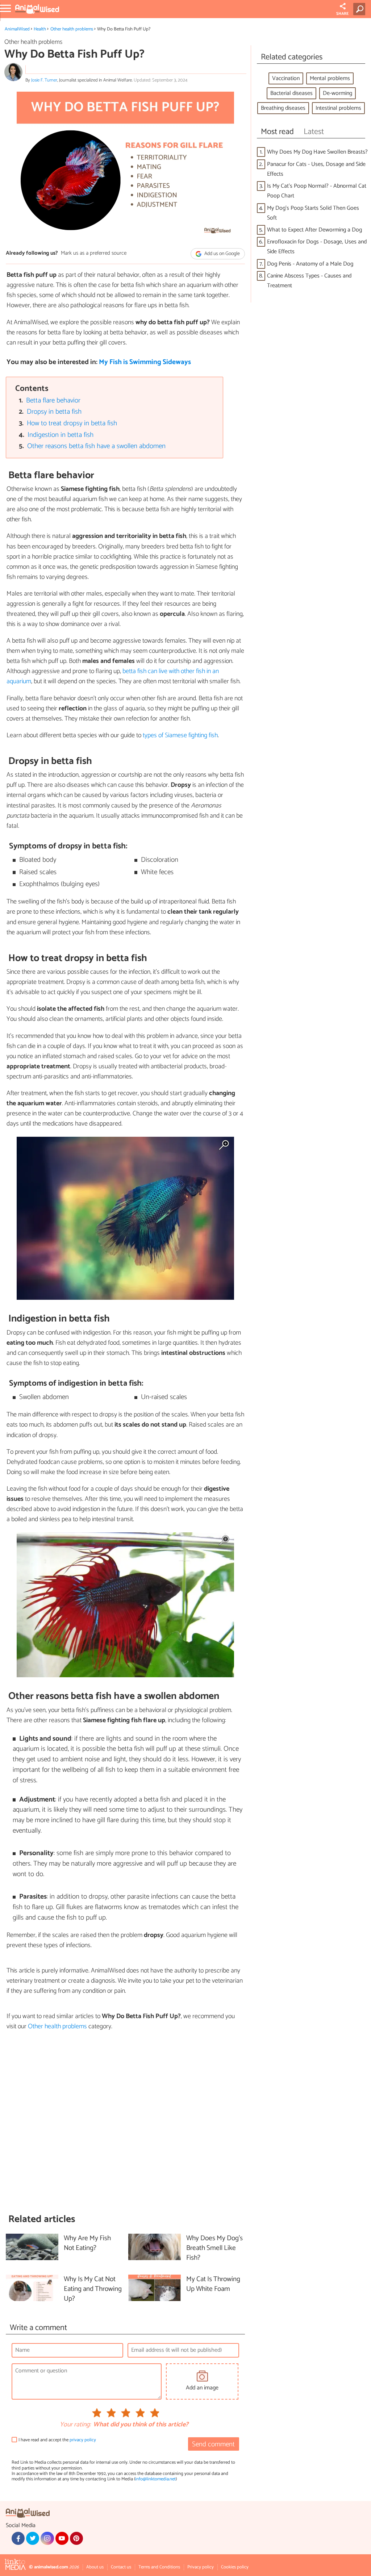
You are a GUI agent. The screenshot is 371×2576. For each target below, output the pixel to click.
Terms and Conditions (159, 2567)
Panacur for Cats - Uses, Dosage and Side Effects (316, 169)
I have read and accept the (57, 2440)
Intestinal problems (338, 108)
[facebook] (18, 2538)
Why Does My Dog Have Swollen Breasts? (317, 152)
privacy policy (83, 2440)
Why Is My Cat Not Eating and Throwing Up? (93, 2289)
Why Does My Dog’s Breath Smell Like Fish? (214, 2248)
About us (95, 2567)
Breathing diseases (283, 108)
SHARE (343, 14)
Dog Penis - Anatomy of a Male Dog (310, 264)
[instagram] (47, 2538)
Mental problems (330, 78)
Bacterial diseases (291, 93)
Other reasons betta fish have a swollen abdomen (96, 446)
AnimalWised (17, 29)
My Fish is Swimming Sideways (145, 362)
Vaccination (286, 78)
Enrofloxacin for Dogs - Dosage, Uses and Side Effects (317, 247)
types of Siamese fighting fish (180, 735)
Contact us (121, 2567)
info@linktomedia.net (155, 2479)
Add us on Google (222, 254)
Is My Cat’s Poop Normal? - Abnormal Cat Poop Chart (317, 191)
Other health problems (72, 29)
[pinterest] (76, 2538)
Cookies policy (235, 2567)
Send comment (213, 2444)
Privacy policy (201, 2567)
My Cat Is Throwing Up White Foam (213, 2284)
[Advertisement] (125, 2122)
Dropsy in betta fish (54, 412)
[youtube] (62, 2538)
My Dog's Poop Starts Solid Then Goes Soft (313, 213)
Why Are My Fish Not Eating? (87, 2243)
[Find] (361, 9)
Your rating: (75, 2425)
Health (40, 29)
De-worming (337, 93)
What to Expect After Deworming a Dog (314, 230)
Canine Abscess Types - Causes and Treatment (309, 281)
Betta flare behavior (53, 400)
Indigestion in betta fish (61, 435)
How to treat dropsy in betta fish (72, 423)
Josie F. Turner (44, 80)
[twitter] (33, 2538)
